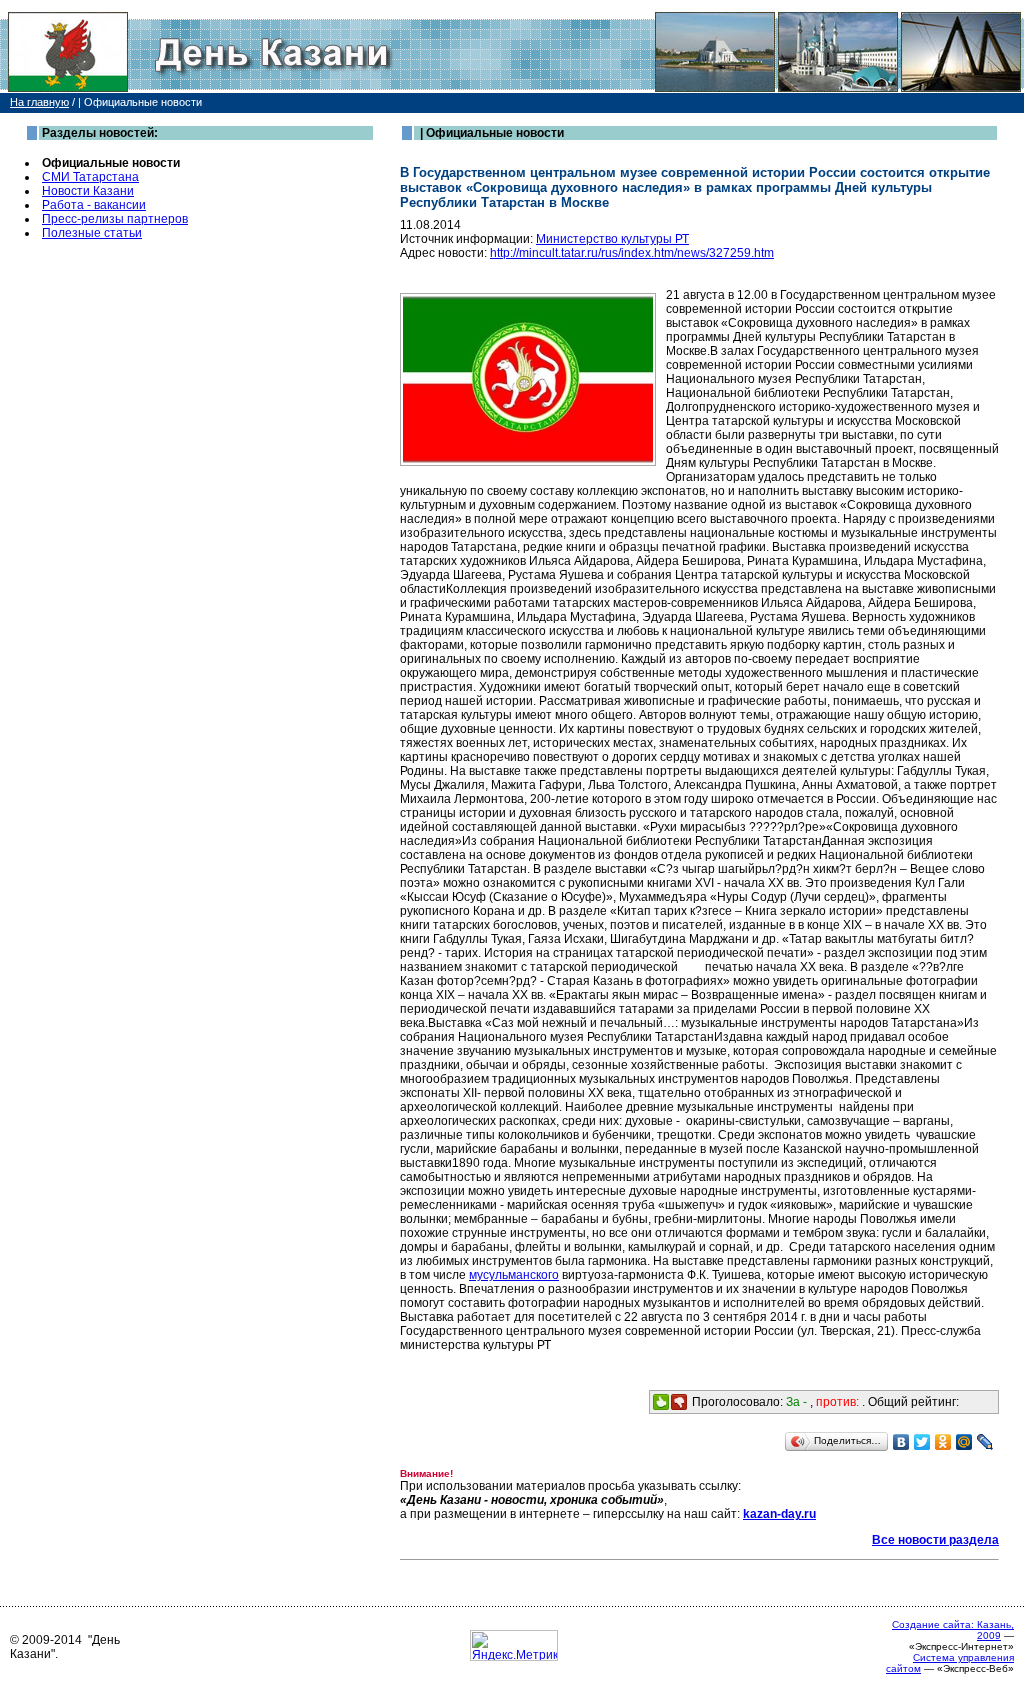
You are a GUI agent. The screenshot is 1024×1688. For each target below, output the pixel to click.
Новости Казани (88, 191)
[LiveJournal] (985, 1442)
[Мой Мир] (964, 1442)
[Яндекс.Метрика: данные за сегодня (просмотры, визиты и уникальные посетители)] (514, 1645)
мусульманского (514, 1275)
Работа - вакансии (94, 205)
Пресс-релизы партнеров (115, 219)
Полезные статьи (92, 233)
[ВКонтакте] (901, 1442)
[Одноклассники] (943, 1442)
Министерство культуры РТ (612, 239)
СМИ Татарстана (90, 177)
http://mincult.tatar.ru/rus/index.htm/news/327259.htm (632, 253)
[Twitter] (922, 1442)
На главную (39, 102)
